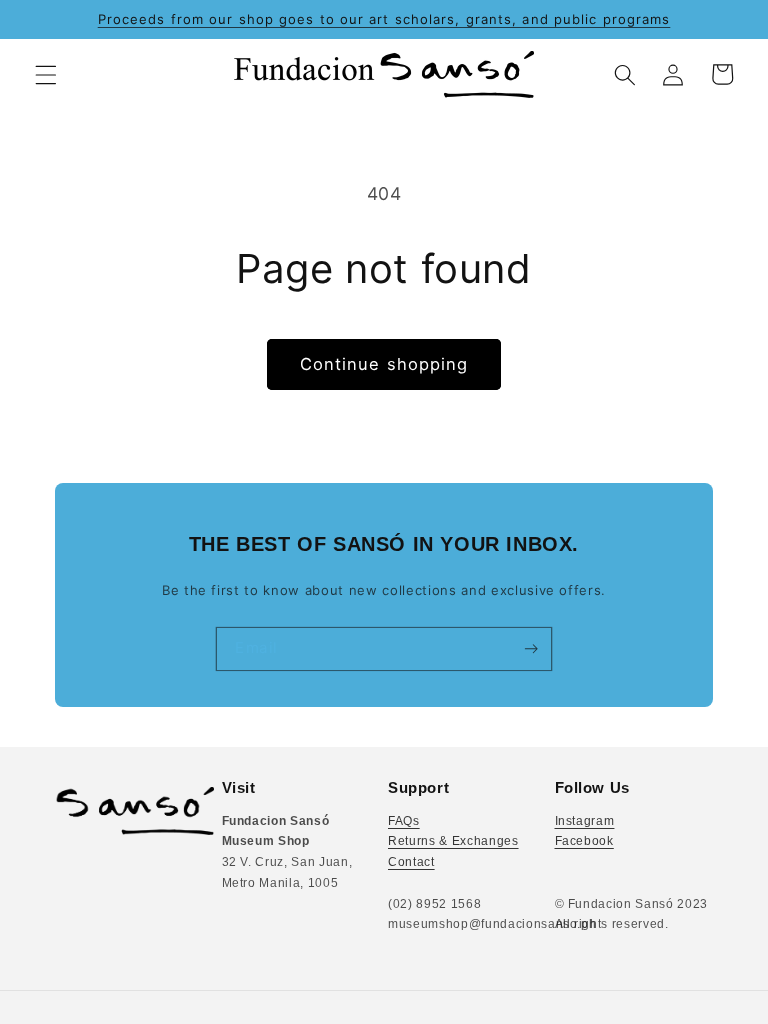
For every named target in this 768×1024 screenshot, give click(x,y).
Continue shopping (384, 364)
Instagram (585, 821)
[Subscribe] (530, 649)
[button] (46, 74)
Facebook (584, 841)
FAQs (404, 821)
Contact (411, 862)
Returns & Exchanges (453, 841)
